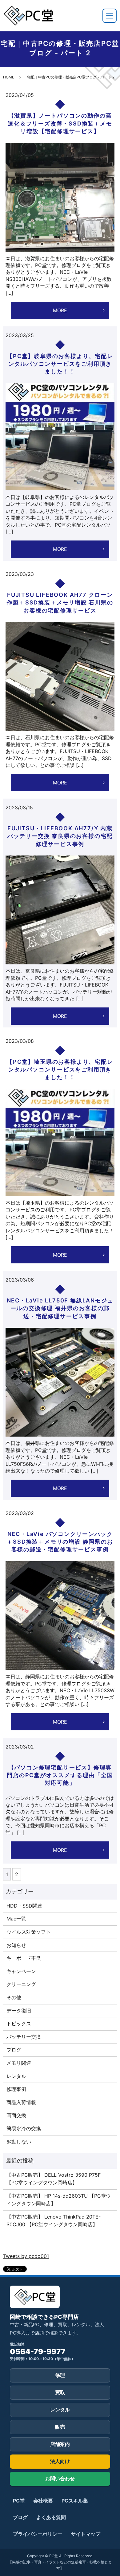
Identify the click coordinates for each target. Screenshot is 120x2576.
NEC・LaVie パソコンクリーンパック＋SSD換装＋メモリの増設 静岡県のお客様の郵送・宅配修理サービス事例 (60, 1542)
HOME (9, 77)
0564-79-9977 (38, 2352)
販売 (60, 2427)
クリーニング (21, 1984)
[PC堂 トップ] (28, 16)
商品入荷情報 (21, 2102)
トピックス (19, 2024)
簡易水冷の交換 (24, 2128)
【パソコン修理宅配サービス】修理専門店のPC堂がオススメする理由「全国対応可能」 (60, 1775)
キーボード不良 (24, 1958)
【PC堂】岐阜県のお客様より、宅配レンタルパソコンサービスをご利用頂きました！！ (60, 364)
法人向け (60, 2461)
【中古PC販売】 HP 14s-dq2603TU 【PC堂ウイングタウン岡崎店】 (59, 2200)
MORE (60, 310)
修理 (60, 2375)
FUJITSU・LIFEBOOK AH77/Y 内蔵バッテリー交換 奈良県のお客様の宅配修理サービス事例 (60, 836)
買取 (60, 2392)
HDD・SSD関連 (24, 1906)
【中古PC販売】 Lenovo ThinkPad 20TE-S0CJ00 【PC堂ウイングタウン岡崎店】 (54, 2221)
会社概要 (43, 2501)
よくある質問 (51, 2517)
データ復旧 (19, 2011)
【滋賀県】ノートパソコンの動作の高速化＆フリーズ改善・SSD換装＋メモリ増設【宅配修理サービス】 (60, 123)
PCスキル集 (75, 2501)
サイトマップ (86, 2534)
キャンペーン (21, 1971)
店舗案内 (60, 2444)
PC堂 (19, 2501)
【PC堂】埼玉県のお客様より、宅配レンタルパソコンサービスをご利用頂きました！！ (60, 1069)
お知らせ (16, 1945)
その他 (14, 1997)
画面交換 (16, 2115)
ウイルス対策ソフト (29, 1932)
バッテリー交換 (24, 2037)
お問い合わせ (60, 2478)
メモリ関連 (19, 2063)
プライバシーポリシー (38, 2534)
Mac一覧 (16, 1919)
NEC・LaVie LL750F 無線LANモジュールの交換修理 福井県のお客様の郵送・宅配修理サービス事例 (60, 1308)
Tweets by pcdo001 (26, 2256)
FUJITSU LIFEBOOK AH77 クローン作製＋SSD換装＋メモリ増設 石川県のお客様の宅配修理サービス (60, 602)
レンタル (16, 2076)
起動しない (19, 2142)
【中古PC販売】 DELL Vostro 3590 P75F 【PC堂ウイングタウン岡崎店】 (54, 2179)
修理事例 (16, 2089)
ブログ (14, 2050)
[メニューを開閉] (110, 16)
